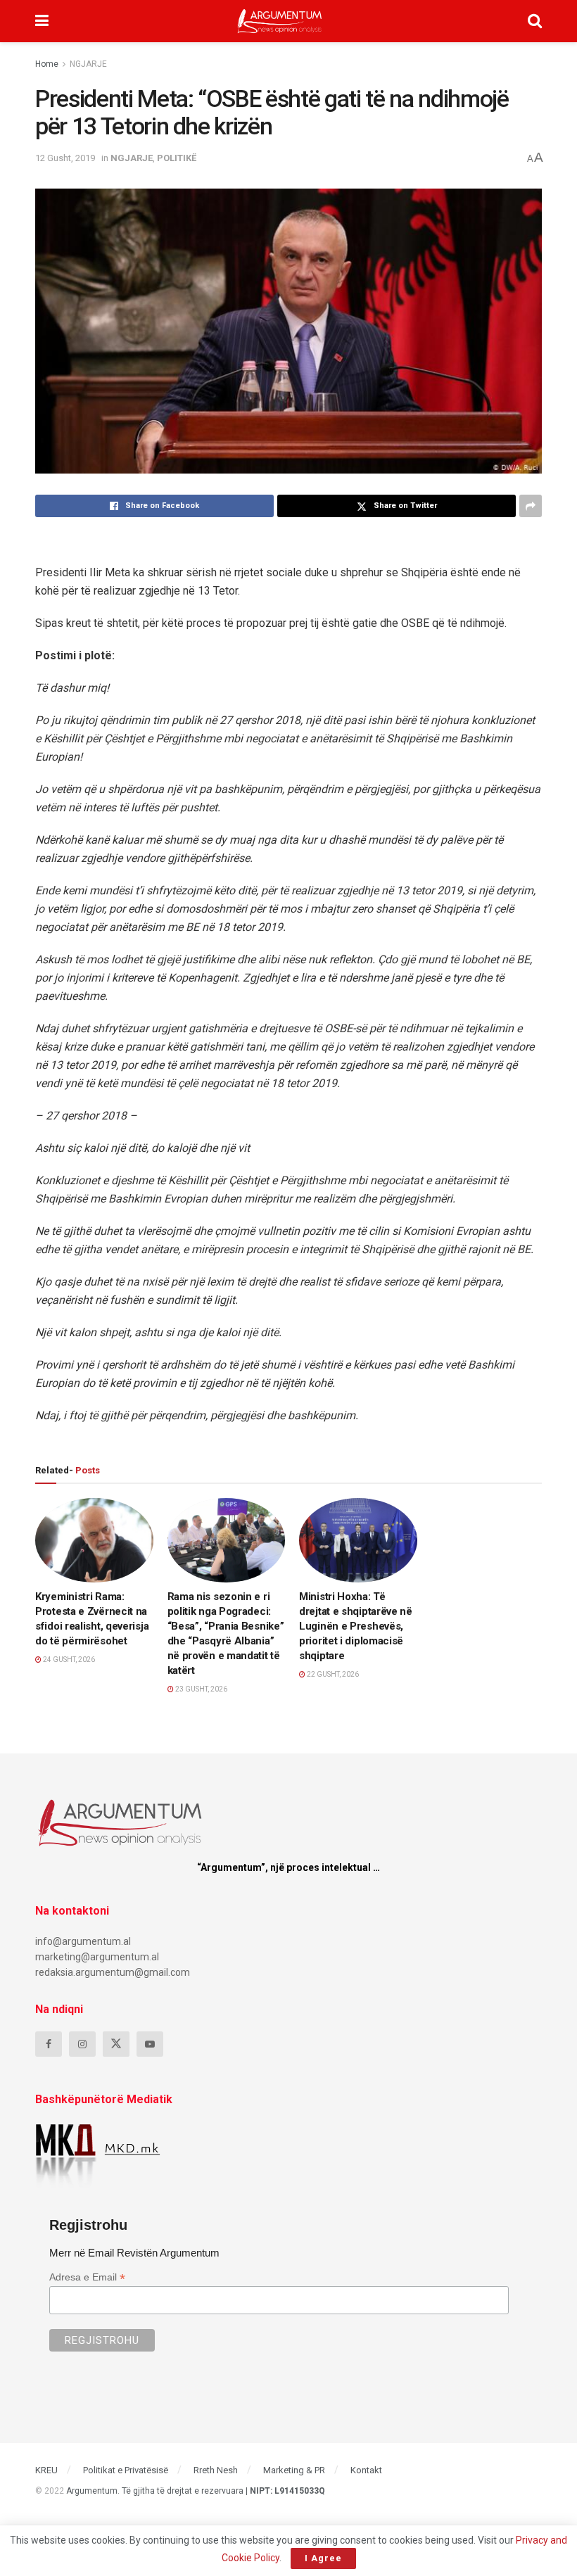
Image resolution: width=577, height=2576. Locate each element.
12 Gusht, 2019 (65, 158)
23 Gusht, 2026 (201, 1689)
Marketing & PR (294, 2470)
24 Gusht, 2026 (68, 1660)
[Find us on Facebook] (49, 2044)
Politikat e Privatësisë (126, 2470)
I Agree (323, 2558)
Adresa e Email (87, 2277)
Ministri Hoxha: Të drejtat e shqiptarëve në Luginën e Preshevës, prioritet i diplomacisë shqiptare (356, 1626)
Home (47, 64)
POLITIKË (177, 158)
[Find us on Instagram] (82, 2044)
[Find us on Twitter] (116, 2044)
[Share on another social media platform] (531, 506)
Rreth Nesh (216, 2470)
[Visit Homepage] (280, 21)
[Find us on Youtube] (150, 2044)
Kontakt (366, 2470)
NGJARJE (88, 64)
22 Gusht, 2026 (332, 1674)
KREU (46, 2470)
